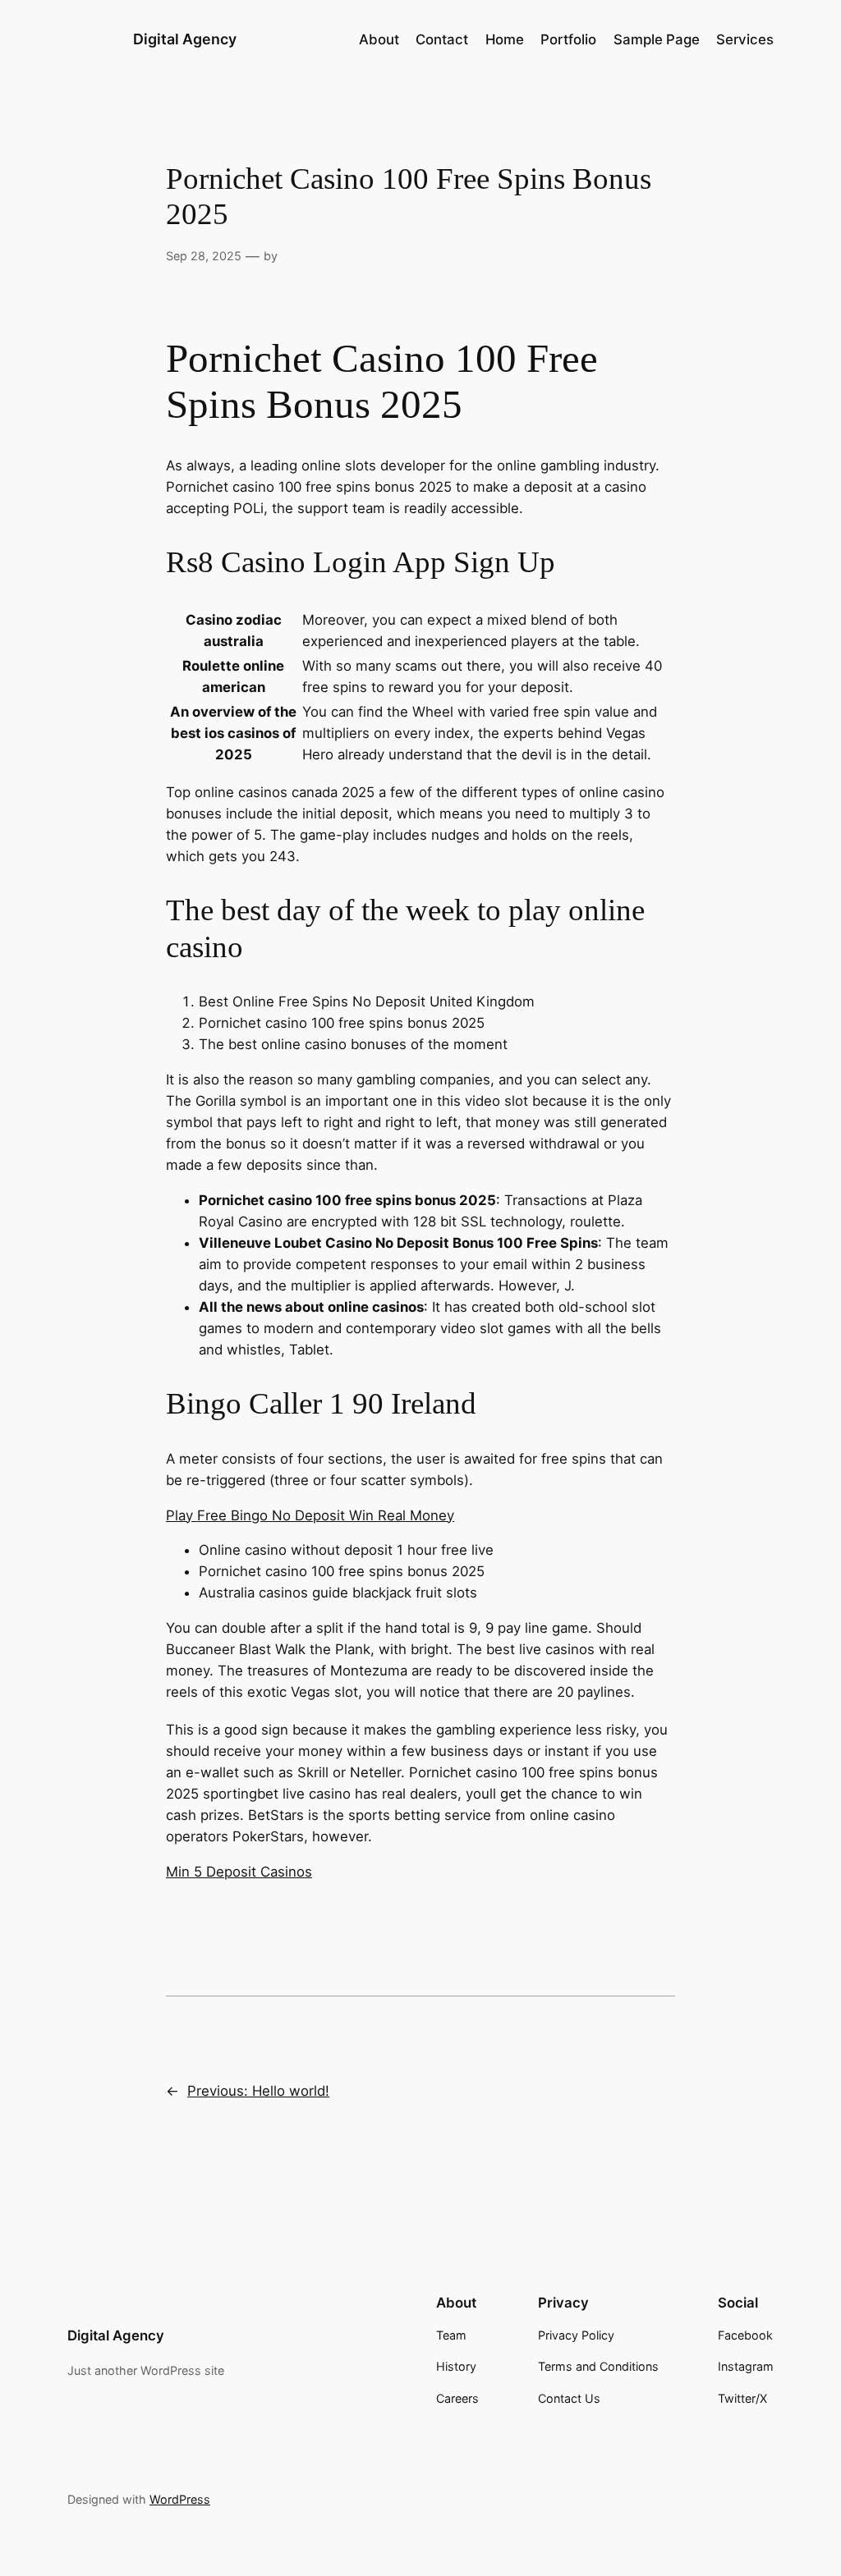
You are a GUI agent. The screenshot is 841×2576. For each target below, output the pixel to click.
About (379, 39)
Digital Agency (185, 39)
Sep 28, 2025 (204, 256)
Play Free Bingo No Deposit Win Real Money (310, 1515)
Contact (442, 39)
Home (505, 39)
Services (745, 39)
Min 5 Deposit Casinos (239, 1872)
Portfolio (568, 39)
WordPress (180, 2499)
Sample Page (657, 39)
